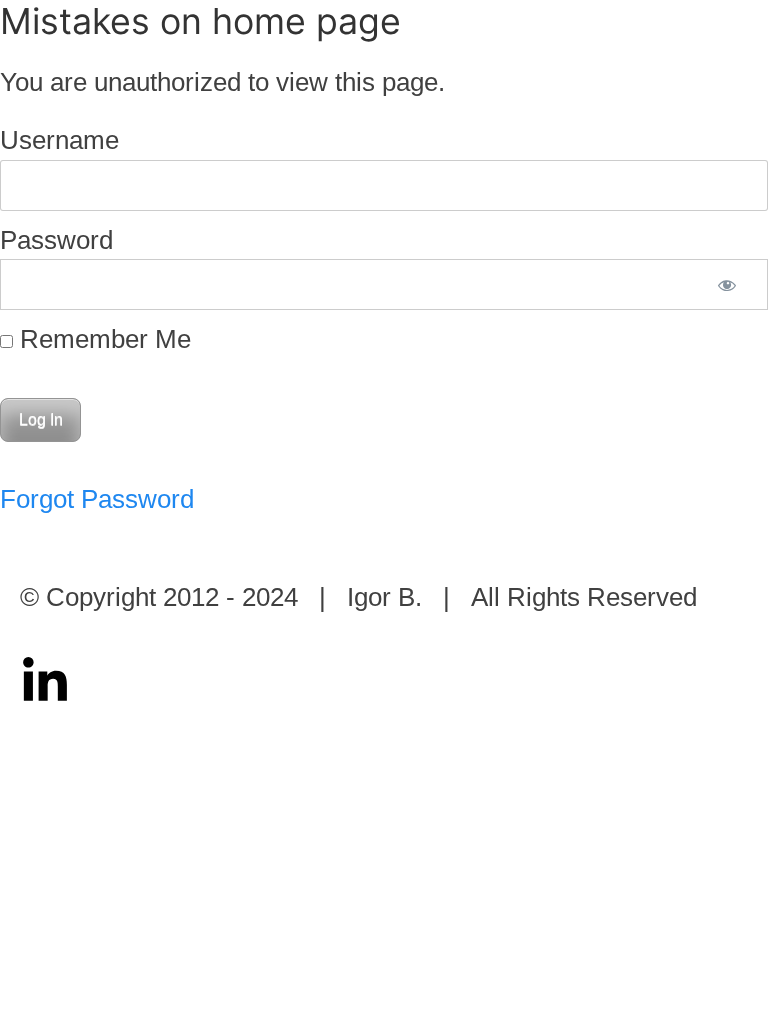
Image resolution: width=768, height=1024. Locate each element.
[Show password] (726, 284)
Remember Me (102, 339)
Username (59, 140)
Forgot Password (97, 499)
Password (56, 240)
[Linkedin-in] (45, 682)
